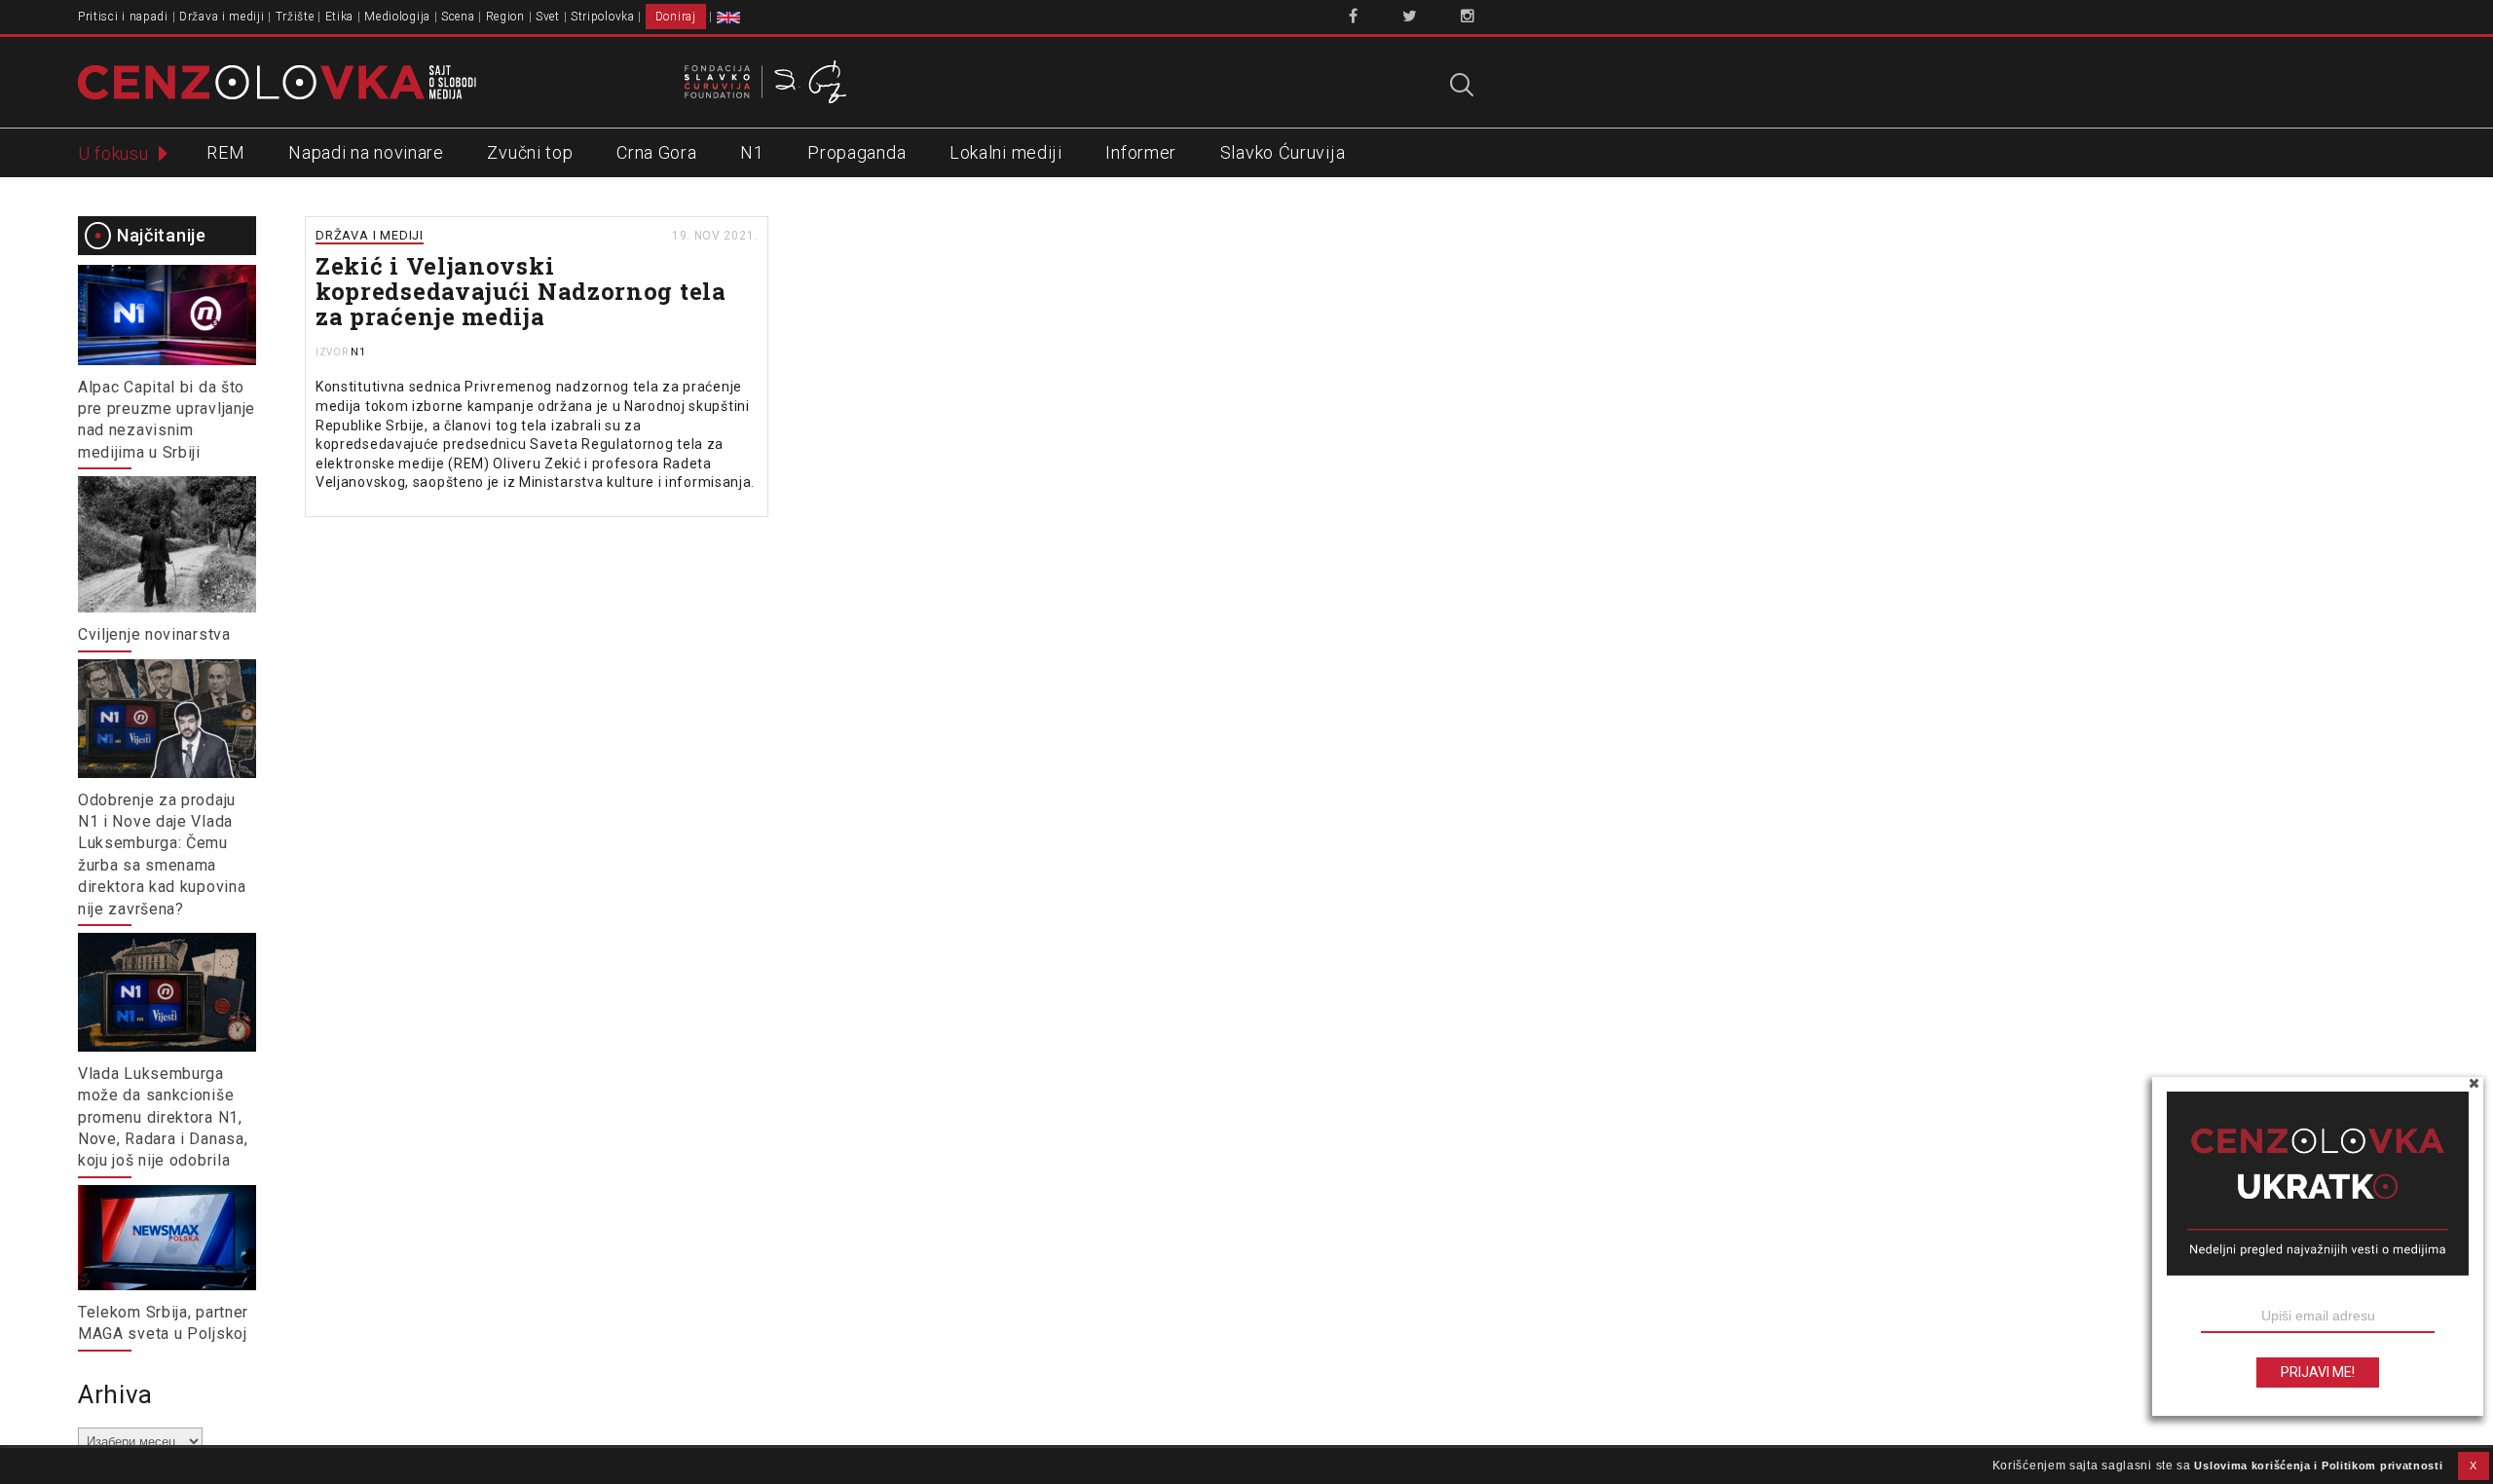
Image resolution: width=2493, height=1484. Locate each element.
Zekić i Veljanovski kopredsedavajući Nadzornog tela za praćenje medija (521, 291)
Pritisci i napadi (123, 17)
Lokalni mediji (1006, 152)
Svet (548, 17)
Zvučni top (530, 152)
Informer (1141, 152)
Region (505, 17)
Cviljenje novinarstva (154, 634)
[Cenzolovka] (277, 81)
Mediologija (397, 17)
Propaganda (856, 152)
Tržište (295, 17)
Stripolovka (603, 17)
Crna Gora (656, 152)
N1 (752, 152)
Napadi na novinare (366, 152)
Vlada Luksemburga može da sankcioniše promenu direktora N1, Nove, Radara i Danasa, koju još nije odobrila (163, 1117)
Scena (458, 17)
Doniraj (676, 17)
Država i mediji (222, 17)
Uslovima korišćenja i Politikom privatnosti (2318, 1465)
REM (225, 152)
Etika (340, 17)
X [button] (2474, 1465)
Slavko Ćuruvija (1283, 152)
